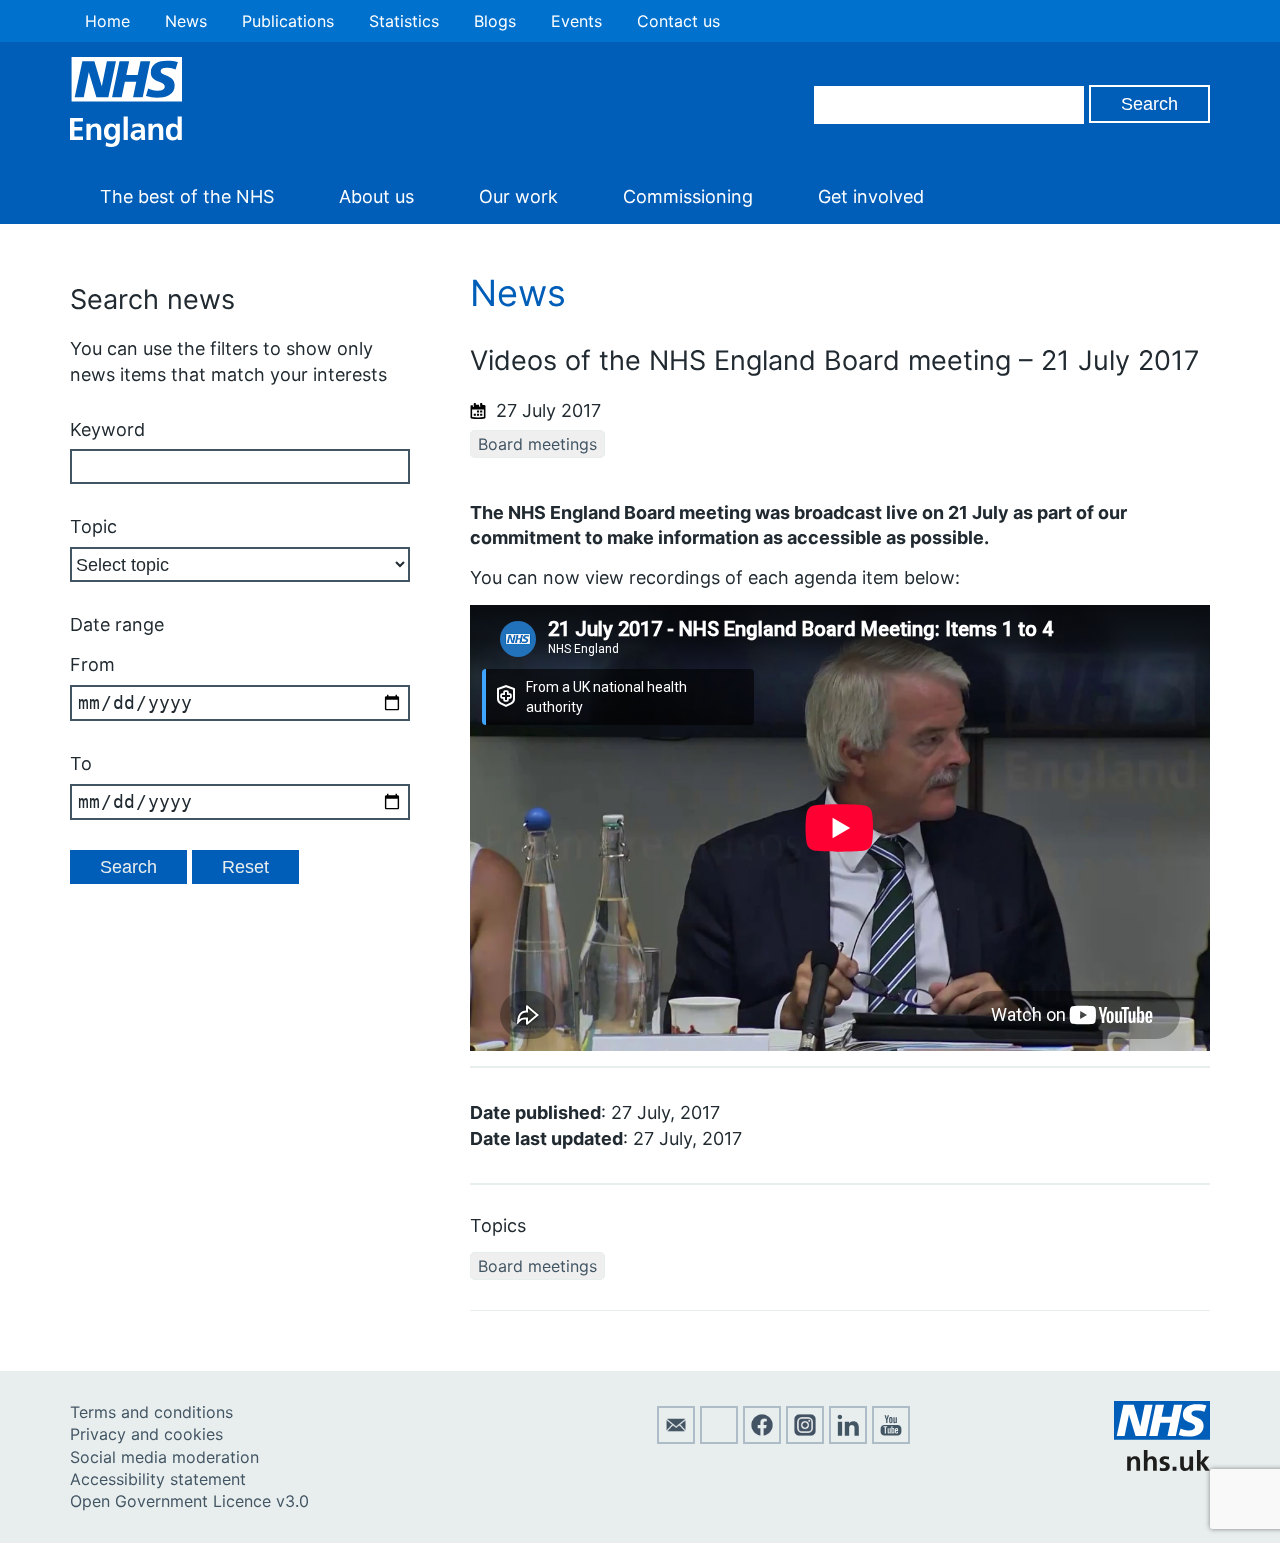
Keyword (107, 429)
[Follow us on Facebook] (762, 1438)
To (81, 763)
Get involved (871, 196)
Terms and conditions (151, 1412)
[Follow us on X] (719, 1438)
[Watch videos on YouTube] (891, 1438)
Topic (93, 526)
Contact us (678, 21)
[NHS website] (1162, 1465)
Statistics (404, 21)
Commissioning (688, 196)
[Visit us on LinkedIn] (848, 1438)
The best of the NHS (187, 196)
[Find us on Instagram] (805, 1438)
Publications (288, 21)
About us (376, 196)
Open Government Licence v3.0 (189, 1501)
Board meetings (537, 444)
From (92, 664)
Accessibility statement (158, 1479)
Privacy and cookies (146, 1434)
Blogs (495, 21)
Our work (518, 196)
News (186, 21)
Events (576, 21)
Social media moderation (164, 1457)
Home (107, 21)
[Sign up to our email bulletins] (676, 1438)
